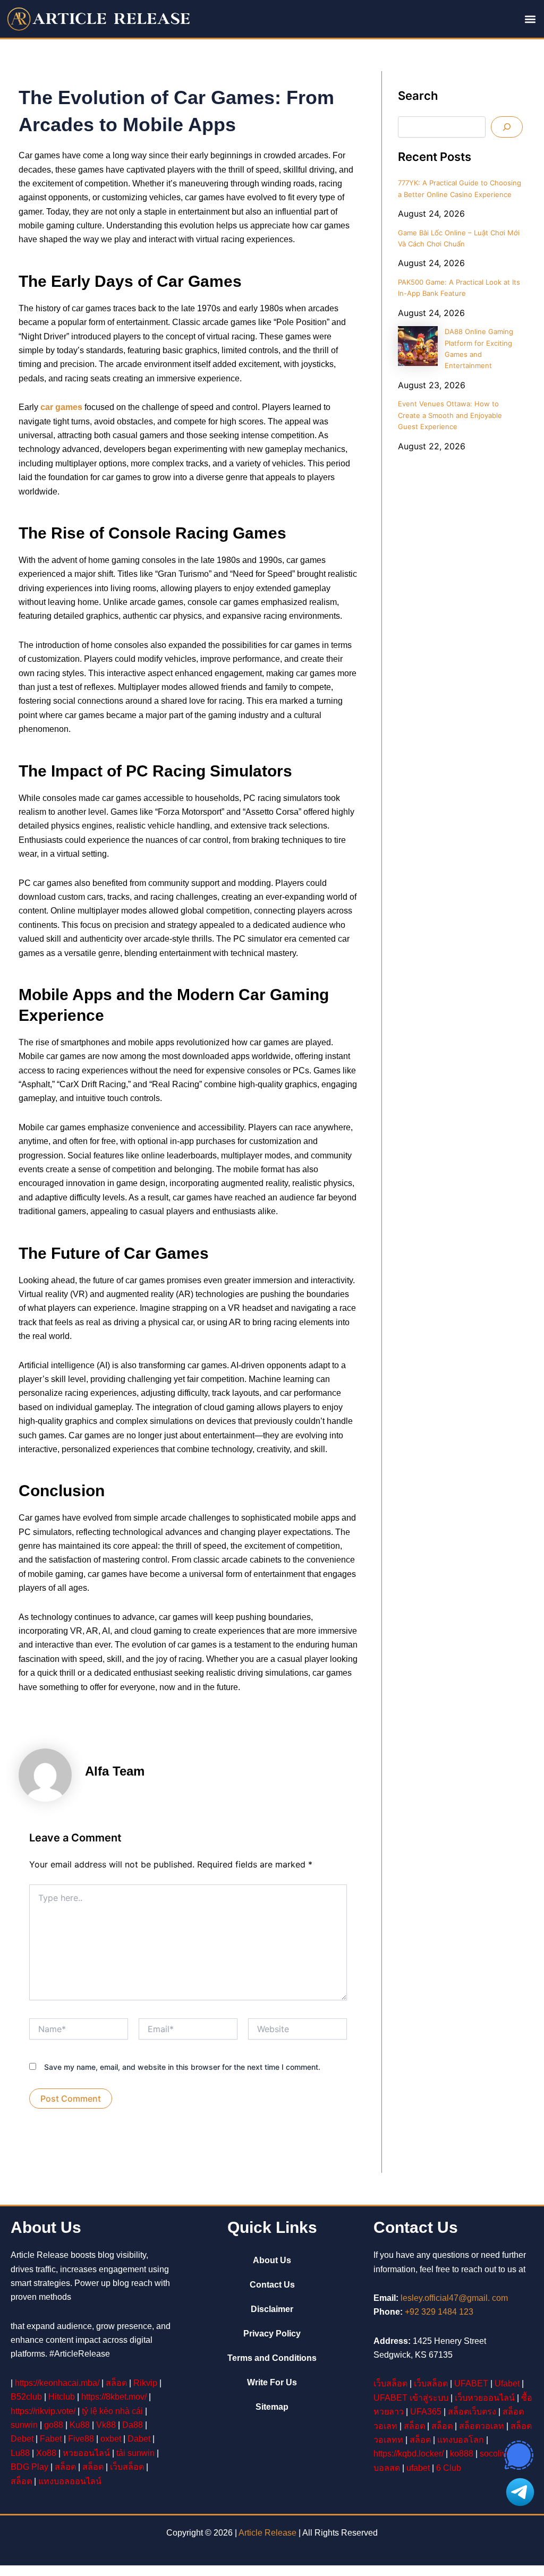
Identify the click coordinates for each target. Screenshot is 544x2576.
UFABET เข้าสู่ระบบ (411, 2398)
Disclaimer (272, 2309)
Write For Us (272, 2382)
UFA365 (426, 2412)
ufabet (418, 2468)
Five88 (81, 2439)
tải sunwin (135, 2453)
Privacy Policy (272, 2334)
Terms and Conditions (272, 2358)
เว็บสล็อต (127, 2467)
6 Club (449, 2468)
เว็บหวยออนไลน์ (485, 2398)
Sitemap (272, 2407)
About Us (272, 2260)
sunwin (24, 2425)
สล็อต (116, 2383)
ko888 (462, 2454)
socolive (495, 2454)
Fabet (51, 2439)
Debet (22, 2439)
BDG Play (29, 2467)
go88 (54, 2425)
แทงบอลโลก (461, 2440)
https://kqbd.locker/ (409, 2454)
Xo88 (46, 2453)
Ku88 (80, 2425)
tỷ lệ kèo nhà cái (112, 2411)
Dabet (139, 2439)
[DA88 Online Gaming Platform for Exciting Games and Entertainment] (418, 346)
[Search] (507, 127)
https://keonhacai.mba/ (57, 2383)
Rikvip (145, 2383)
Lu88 (20, 2453)
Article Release (267, 2533)
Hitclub (62, 2397)
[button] (530, 19)
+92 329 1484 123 (439, 2312)
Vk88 (106, 2425)
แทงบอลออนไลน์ (70, 2481)
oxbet (111, 2439)
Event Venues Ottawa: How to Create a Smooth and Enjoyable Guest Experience (450, 415)
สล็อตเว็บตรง (472, 2412)
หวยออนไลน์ (86, 2453)
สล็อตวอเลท (482, 2426)
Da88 (133, 2425)
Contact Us (272, 2285)
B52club (26, 2397)
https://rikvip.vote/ (43, 2411)
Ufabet (507, 2383)
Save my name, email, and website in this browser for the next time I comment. (182, 2067)
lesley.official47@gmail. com (454, 2298)
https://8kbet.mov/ (114, 2397)
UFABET (471, 2383)
